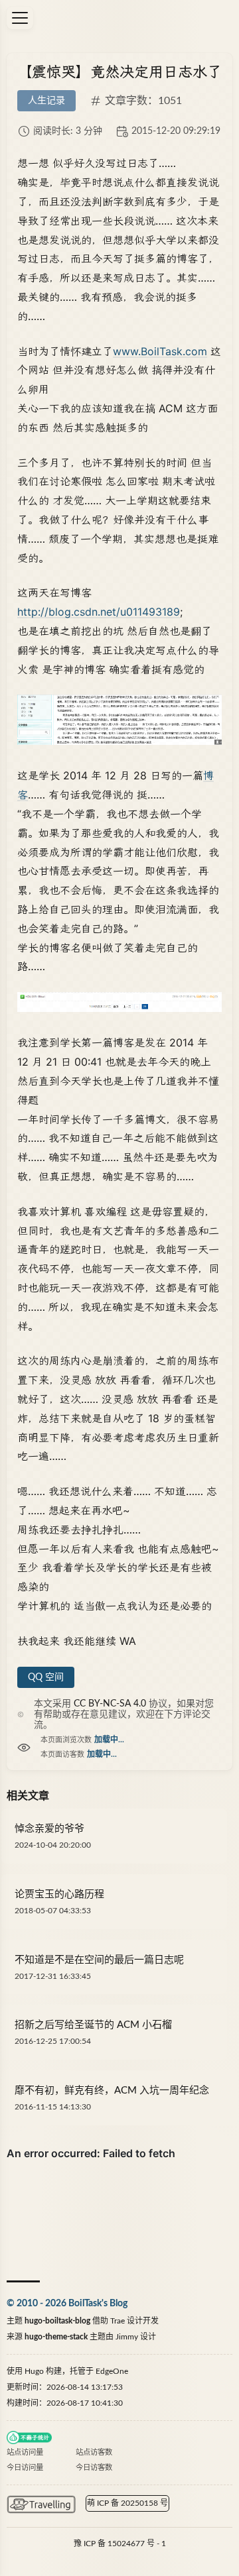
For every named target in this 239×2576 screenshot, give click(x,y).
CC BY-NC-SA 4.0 (110, 1704)
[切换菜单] (20, 18)
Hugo (34, 2371)
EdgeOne (112, 2371)
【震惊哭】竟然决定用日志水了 (119, 72)
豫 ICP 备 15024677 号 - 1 (120, 2544)
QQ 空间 (46, 1677)
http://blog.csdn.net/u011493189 (99, 612)
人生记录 (46, 101)
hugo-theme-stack (56, 2337)
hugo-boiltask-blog (57, 2321)
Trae (118, 2321)
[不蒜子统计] (29, 2437)
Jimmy (127, 2337)
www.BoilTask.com (160, 351)
